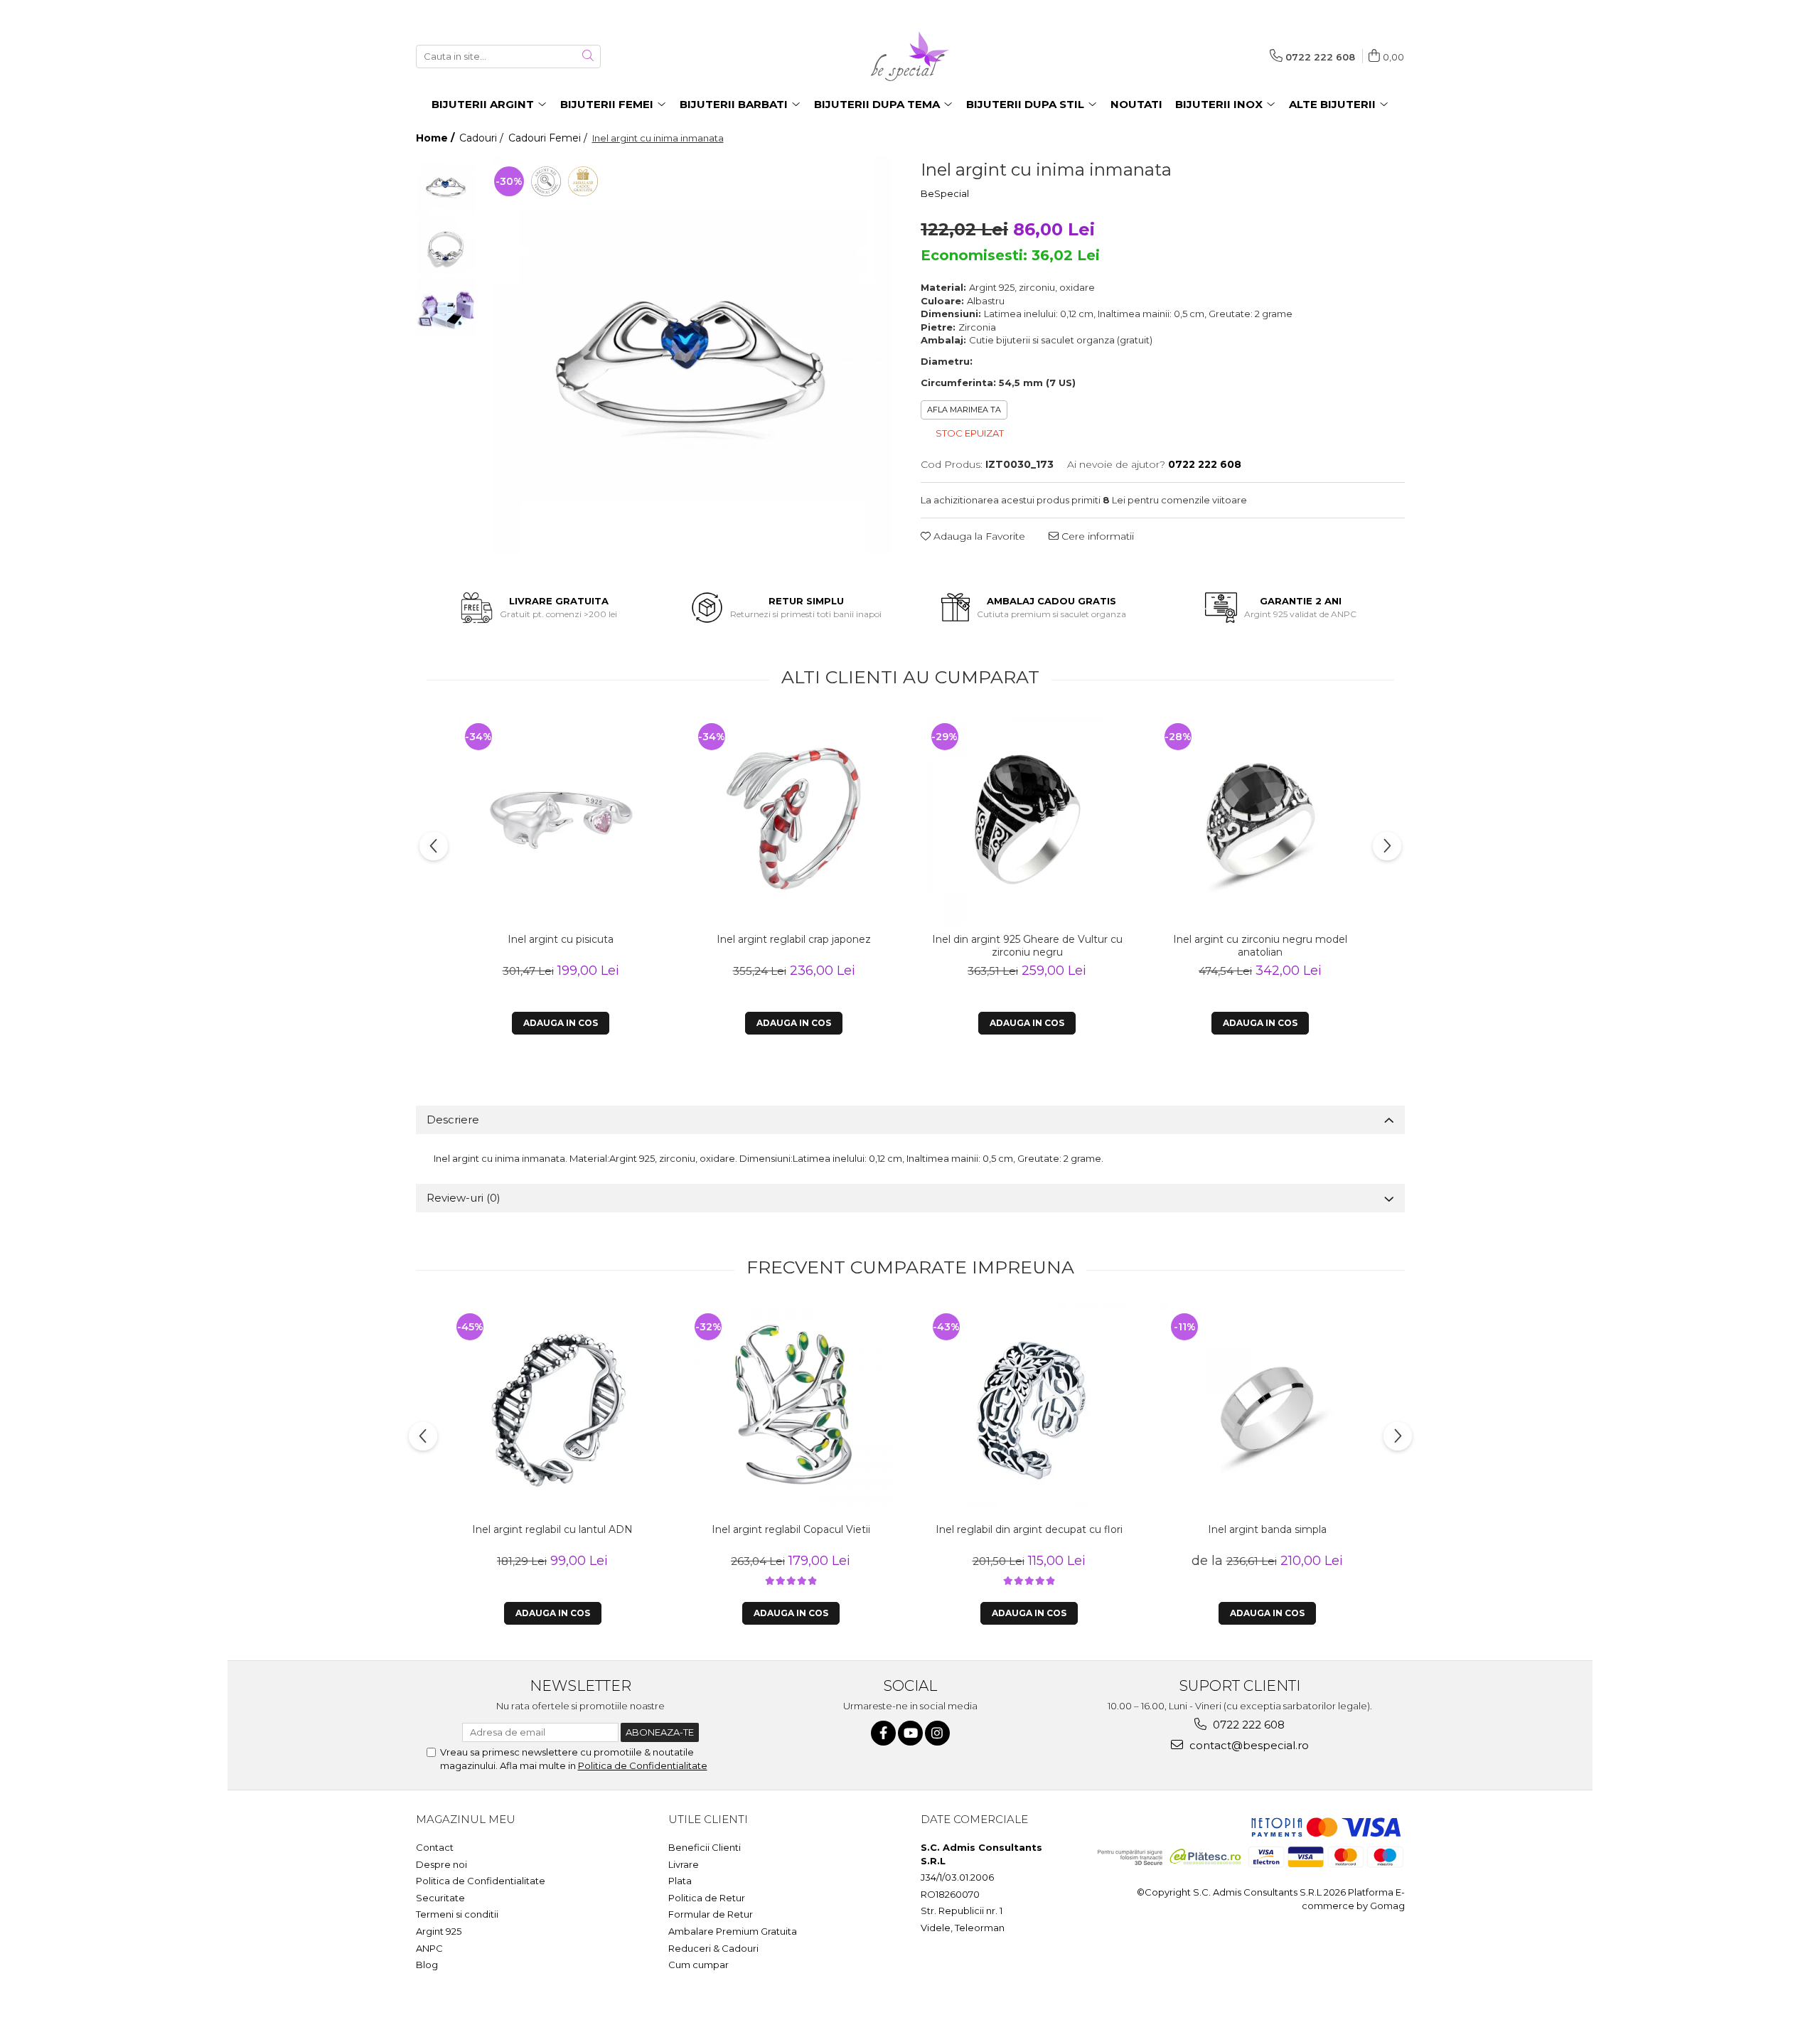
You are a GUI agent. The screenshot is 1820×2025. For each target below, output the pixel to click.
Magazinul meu (466, 1819)
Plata (680, 1881)
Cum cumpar (698, 1965)
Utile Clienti (708, 1819)
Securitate (440, 1898)
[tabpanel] (692, 355)
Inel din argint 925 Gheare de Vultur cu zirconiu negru (1027, 946)
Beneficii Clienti (705, 1847)
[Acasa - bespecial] (910, 56)
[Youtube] (910, 1733)
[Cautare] (588, 57)
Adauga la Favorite (978, 536)
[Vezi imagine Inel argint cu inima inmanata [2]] (446, 307)
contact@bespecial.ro (1248, 1745)
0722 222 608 (1247, 1725)
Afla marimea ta (964, 410)
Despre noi (441, 1864)
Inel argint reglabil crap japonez (794, 939)
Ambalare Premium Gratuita (733, 1931)
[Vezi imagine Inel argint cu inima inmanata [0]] (446, 186)
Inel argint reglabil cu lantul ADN (552, 1529)
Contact (435, 1847)
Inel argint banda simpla (1267, 1529)
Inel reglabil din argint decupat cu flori (1029, 1529)
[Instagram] (937, 1733)
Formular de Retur (711, 1914)
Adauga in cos (561, 1023)
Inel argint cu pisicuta (561, 939)
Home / (437, 138)
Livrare (684, 1864)
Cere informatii (1096, 536)
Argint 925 (439, 1931)
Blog (427, 1965)
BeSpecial (945, 193)
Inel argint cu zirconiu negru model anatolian (1260, 946)
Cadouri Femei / (549, 138)
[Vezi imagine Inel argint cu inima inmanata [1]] (446, 246)
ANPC (429, 1948)
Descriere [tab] (453, 1120)
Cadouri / (483, 138)
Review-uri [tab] (464, 1198)
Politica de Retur (707, 1898)
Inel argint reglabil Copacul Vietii (791, 1529)
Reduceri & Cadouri (713, 1948)
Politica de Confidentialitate (643, 1765)
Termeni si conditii (457, 1914)
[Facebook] (883, 1733)
